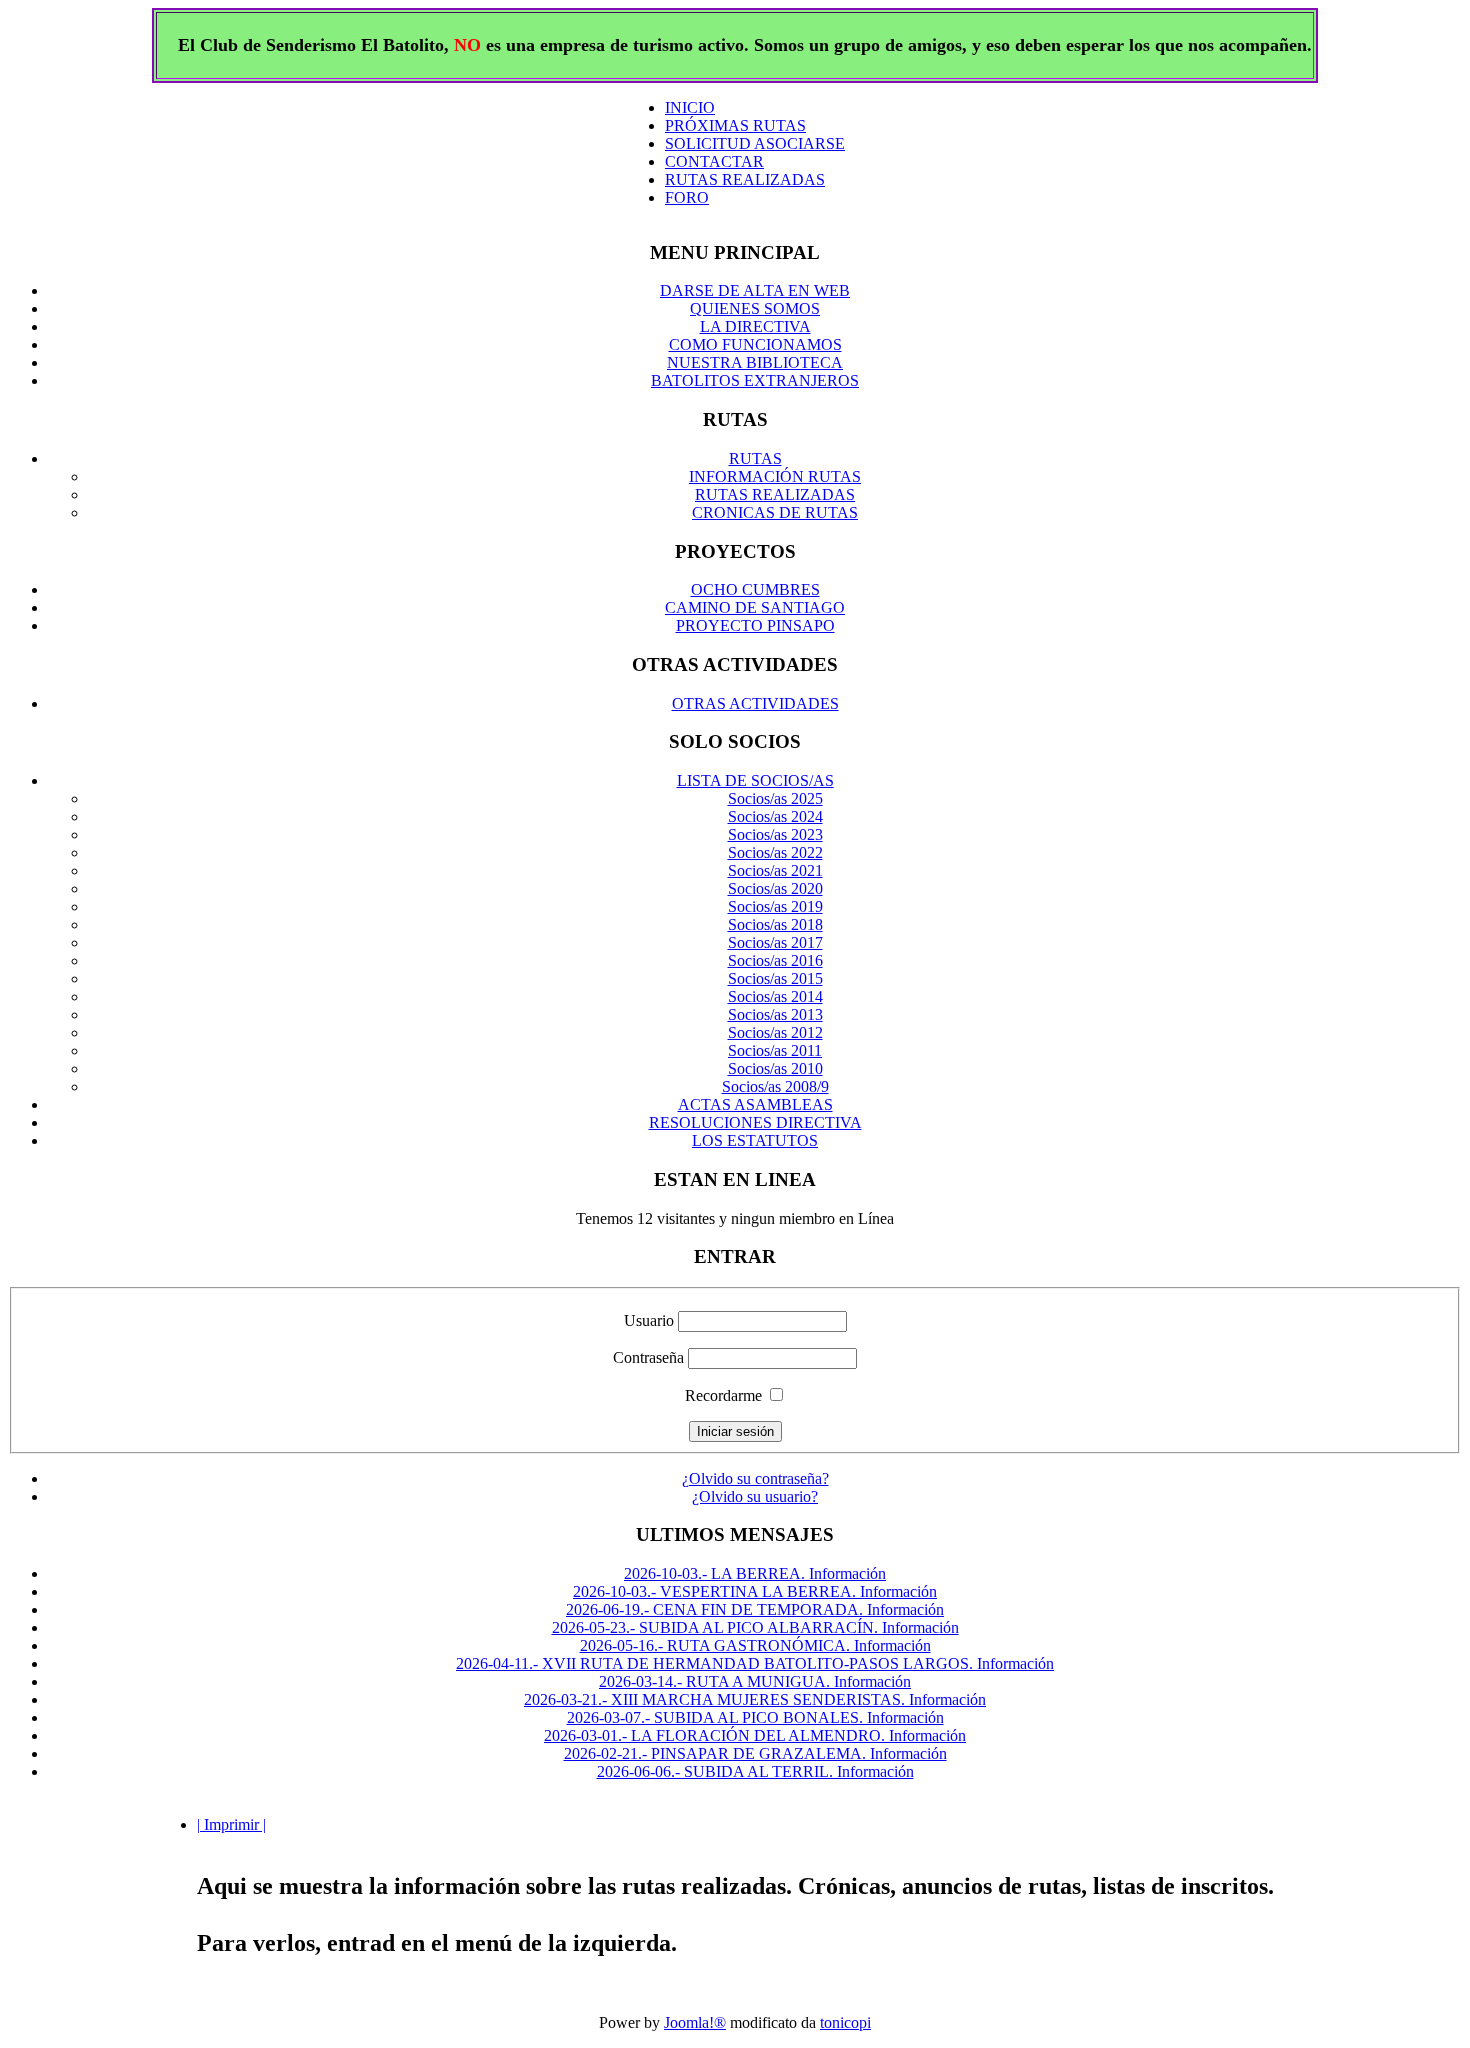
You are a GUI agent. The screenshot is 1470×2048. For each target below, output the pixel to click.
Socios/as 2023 (775, 834)
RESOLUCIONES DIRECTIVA (755, 1122)
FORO (687, 197)
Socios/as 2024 (775, 816)
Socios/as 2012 (775, 1032)
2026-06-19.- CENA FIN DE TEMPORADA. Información (755, 1609)
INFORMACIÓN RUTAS (775, 476)
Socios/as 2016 (775, 960)
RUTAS (755, 458)
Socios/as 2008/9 (775, 1086)
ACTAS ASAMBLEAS (755, 1104)
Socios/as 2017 (775, 942)
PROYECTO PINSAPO (755, 625)
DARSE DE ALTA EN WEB (755, 290)
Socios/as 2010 (775, 1068)
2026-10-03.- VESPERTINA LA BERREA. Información (755, 1591)
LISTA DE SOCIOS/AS (755, 780)
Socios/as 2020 (775, 888)
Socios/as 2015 (775, 978)
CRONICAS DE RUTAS (775, 512)
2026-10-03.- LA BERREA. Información (755, 1573)
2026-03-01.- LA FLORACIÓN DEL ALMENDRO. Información (755, 1735)
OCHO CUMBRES (755, 589)
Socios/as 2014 (775, 996)
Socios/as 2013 (775, 1014)
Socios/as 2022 (775, 852)
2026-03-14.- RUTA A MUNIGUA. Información (755, 1681)
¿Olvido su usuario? (755, 1496)
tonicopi (845, 2022)
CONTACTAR (714, 161)
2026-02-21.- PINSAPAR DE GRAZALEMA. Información (755, 1753)
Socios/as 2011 (775, 1050)
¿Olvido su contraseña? (755, 1478)
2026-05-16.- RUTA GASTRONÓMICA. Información (755, 1645)
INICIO (690, 107)
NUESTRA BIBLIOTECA (755, 362)
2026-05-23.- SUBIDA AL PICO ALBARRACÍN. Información (755, 1627)
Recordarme (723, 1395)
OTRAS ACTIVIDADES (755, 703)
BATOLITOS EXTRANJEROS (755, 380)
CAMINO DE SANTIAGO (755, 607)
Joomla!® (695, 2022)
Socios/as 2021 (775, 870)
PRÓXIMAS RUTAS (735, 125)
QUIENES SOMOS (755, 308)
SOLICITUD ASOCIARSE (755, 143)
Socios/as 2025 (775, 798)
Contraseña (648, 1357)
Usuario (649, 1320)
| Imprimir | (231, 1824)
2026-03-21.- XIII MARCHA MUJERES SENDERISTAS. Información (755, 1699)
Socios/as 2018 (775, 924)
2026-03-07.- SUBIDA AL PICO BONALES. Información (755, 1717)
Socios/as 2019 (775, 906)
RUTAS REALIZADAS (745, 179)
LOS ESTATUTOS (755, 1140)
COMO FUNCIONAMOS (755, 344)
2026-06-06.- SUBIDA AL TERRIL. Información (755, 1771)
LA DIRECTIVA (755, 326)
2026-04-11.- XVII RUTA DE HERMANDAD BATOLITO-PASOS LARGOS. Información (755, 1663)
